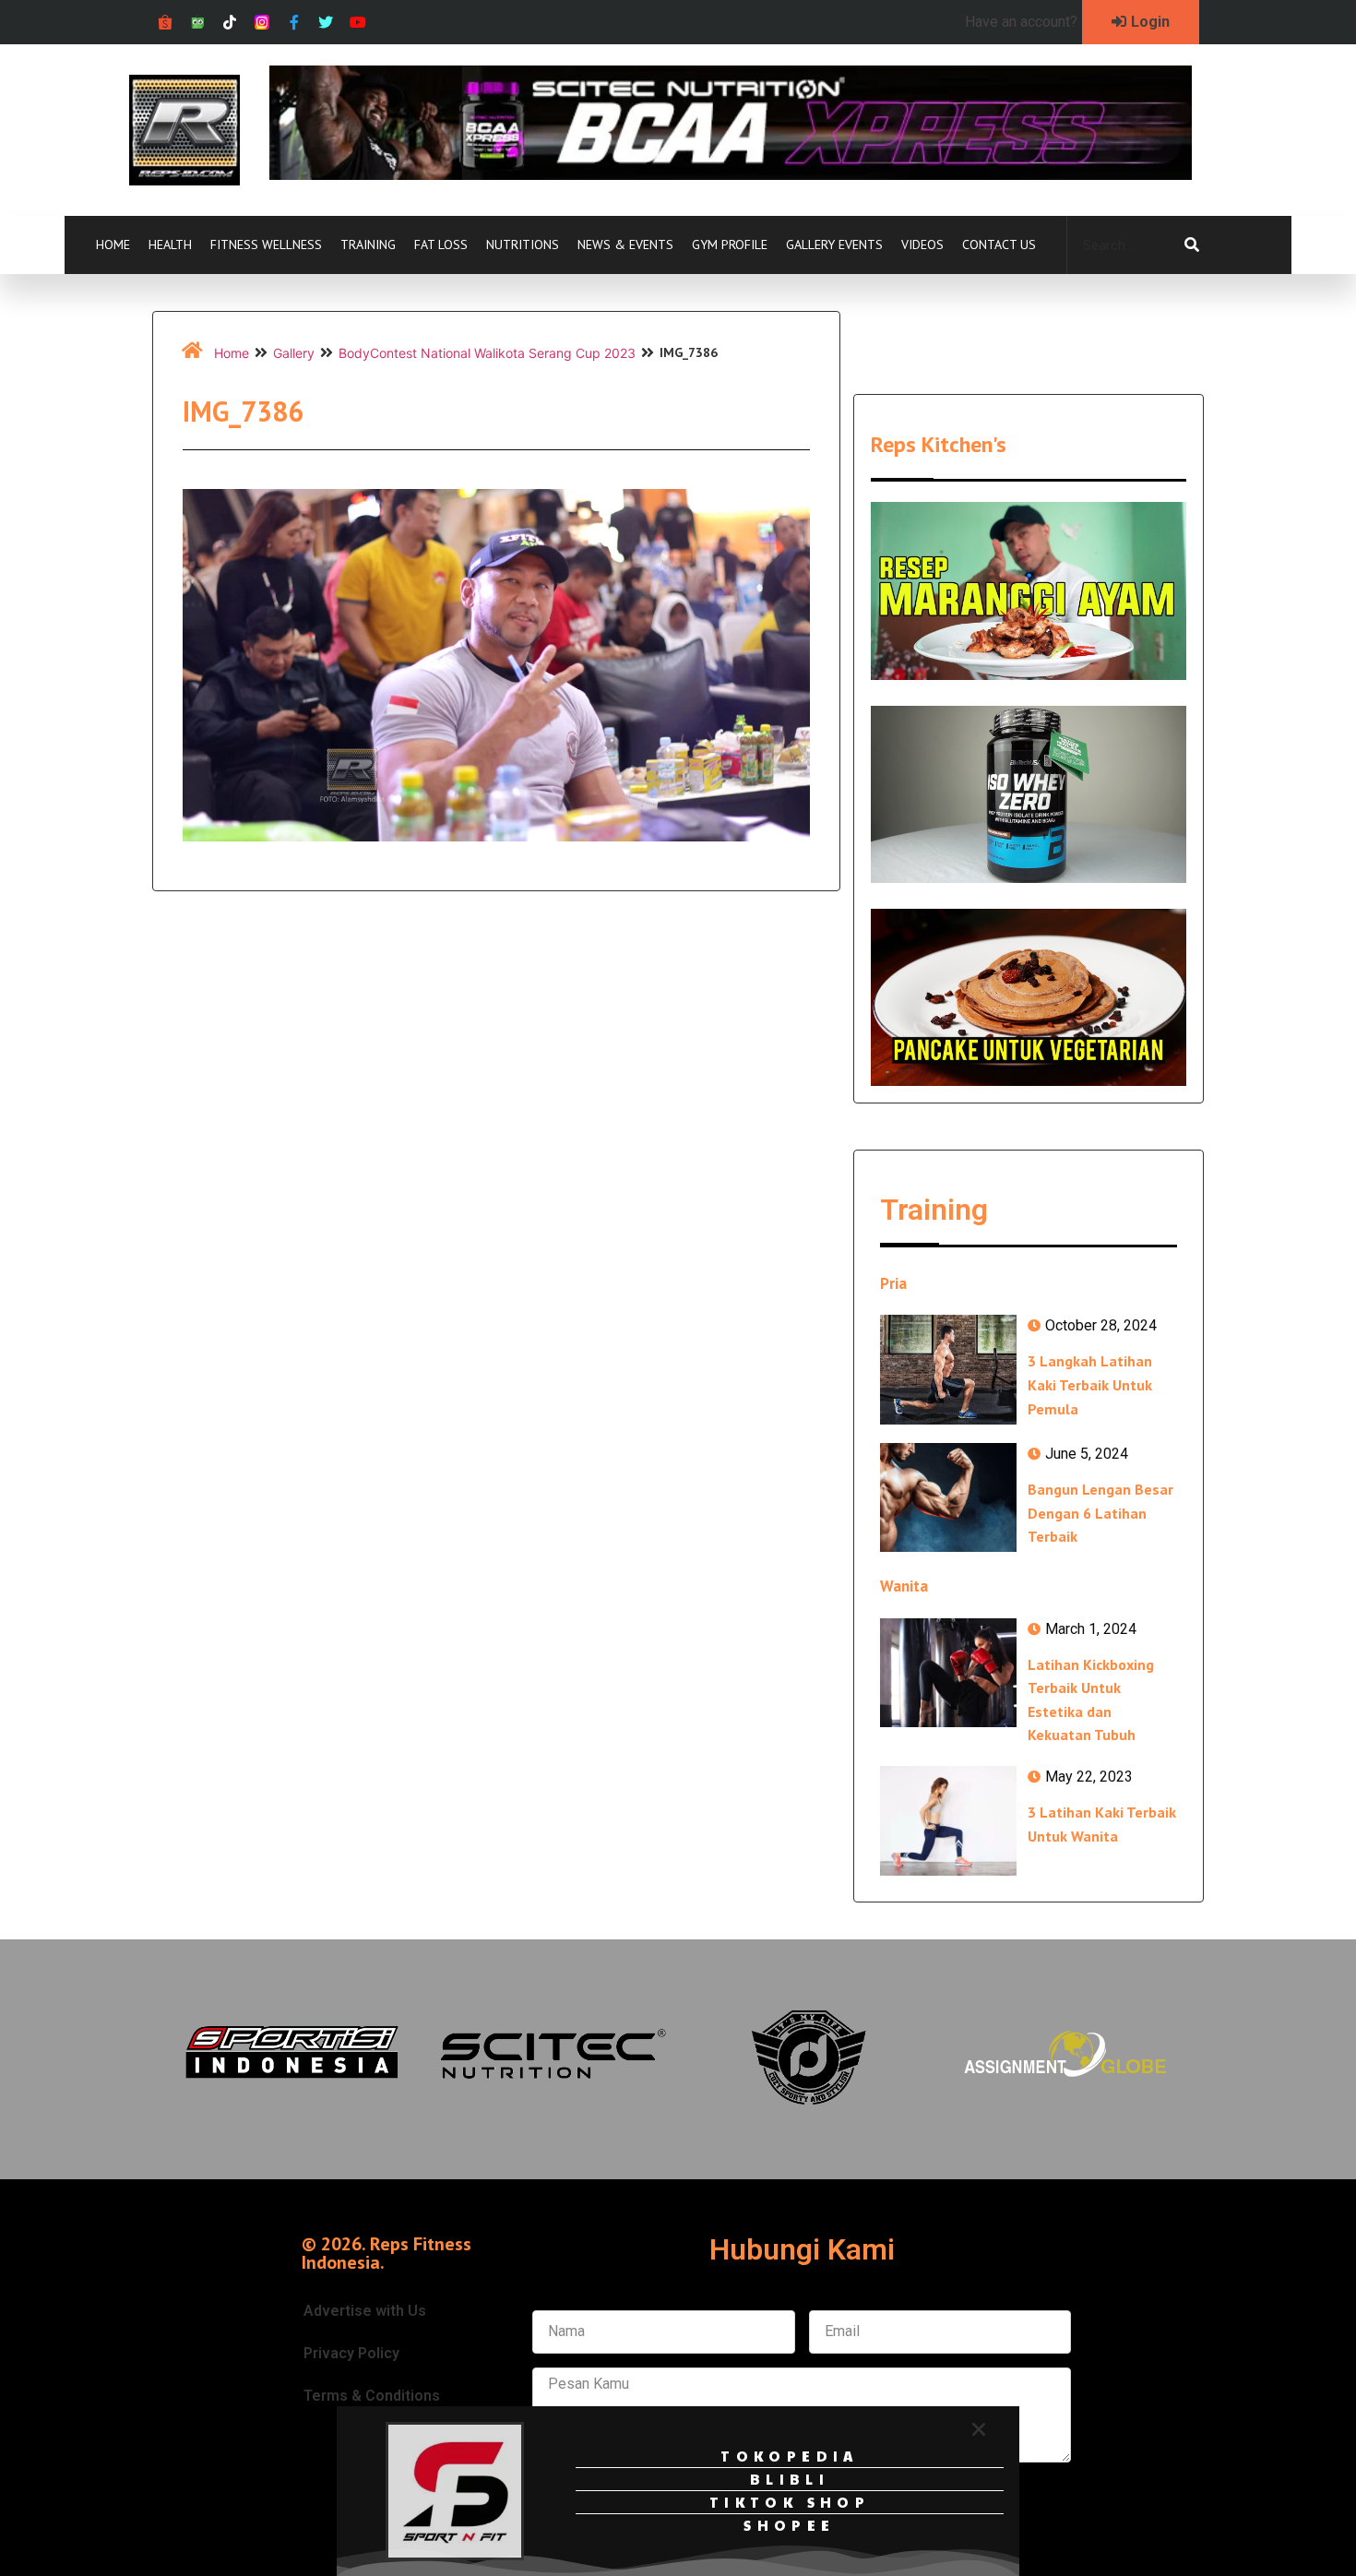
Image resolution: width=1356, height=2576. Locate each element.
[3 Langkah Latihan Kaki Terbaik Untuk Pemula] (948, 1369)
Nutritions (523, 244)
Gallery (294, 353)
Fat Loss (441, 244)
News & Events (625, 244)
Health (170, 244)
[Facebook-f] (294, 23)
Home (113, 244)
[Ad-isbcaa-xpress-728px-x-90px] (731, 174)
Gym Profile (730, 244)
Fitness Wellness (266, 244)
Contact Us (999, 244)
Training (368, 244)
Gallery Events (834, 244)
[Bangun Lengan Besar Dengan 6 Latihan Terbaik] (948, 1497)
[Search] (1192, 245)
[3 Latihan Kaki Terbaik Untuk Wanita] (948, 1820)
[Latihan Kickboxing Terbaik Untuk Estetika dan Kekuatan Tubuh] (948, 1673)
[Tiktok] (230, 23)
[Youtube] (358, 23)
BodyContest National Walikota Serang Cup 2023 (487, 353)
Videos (922, 244)
